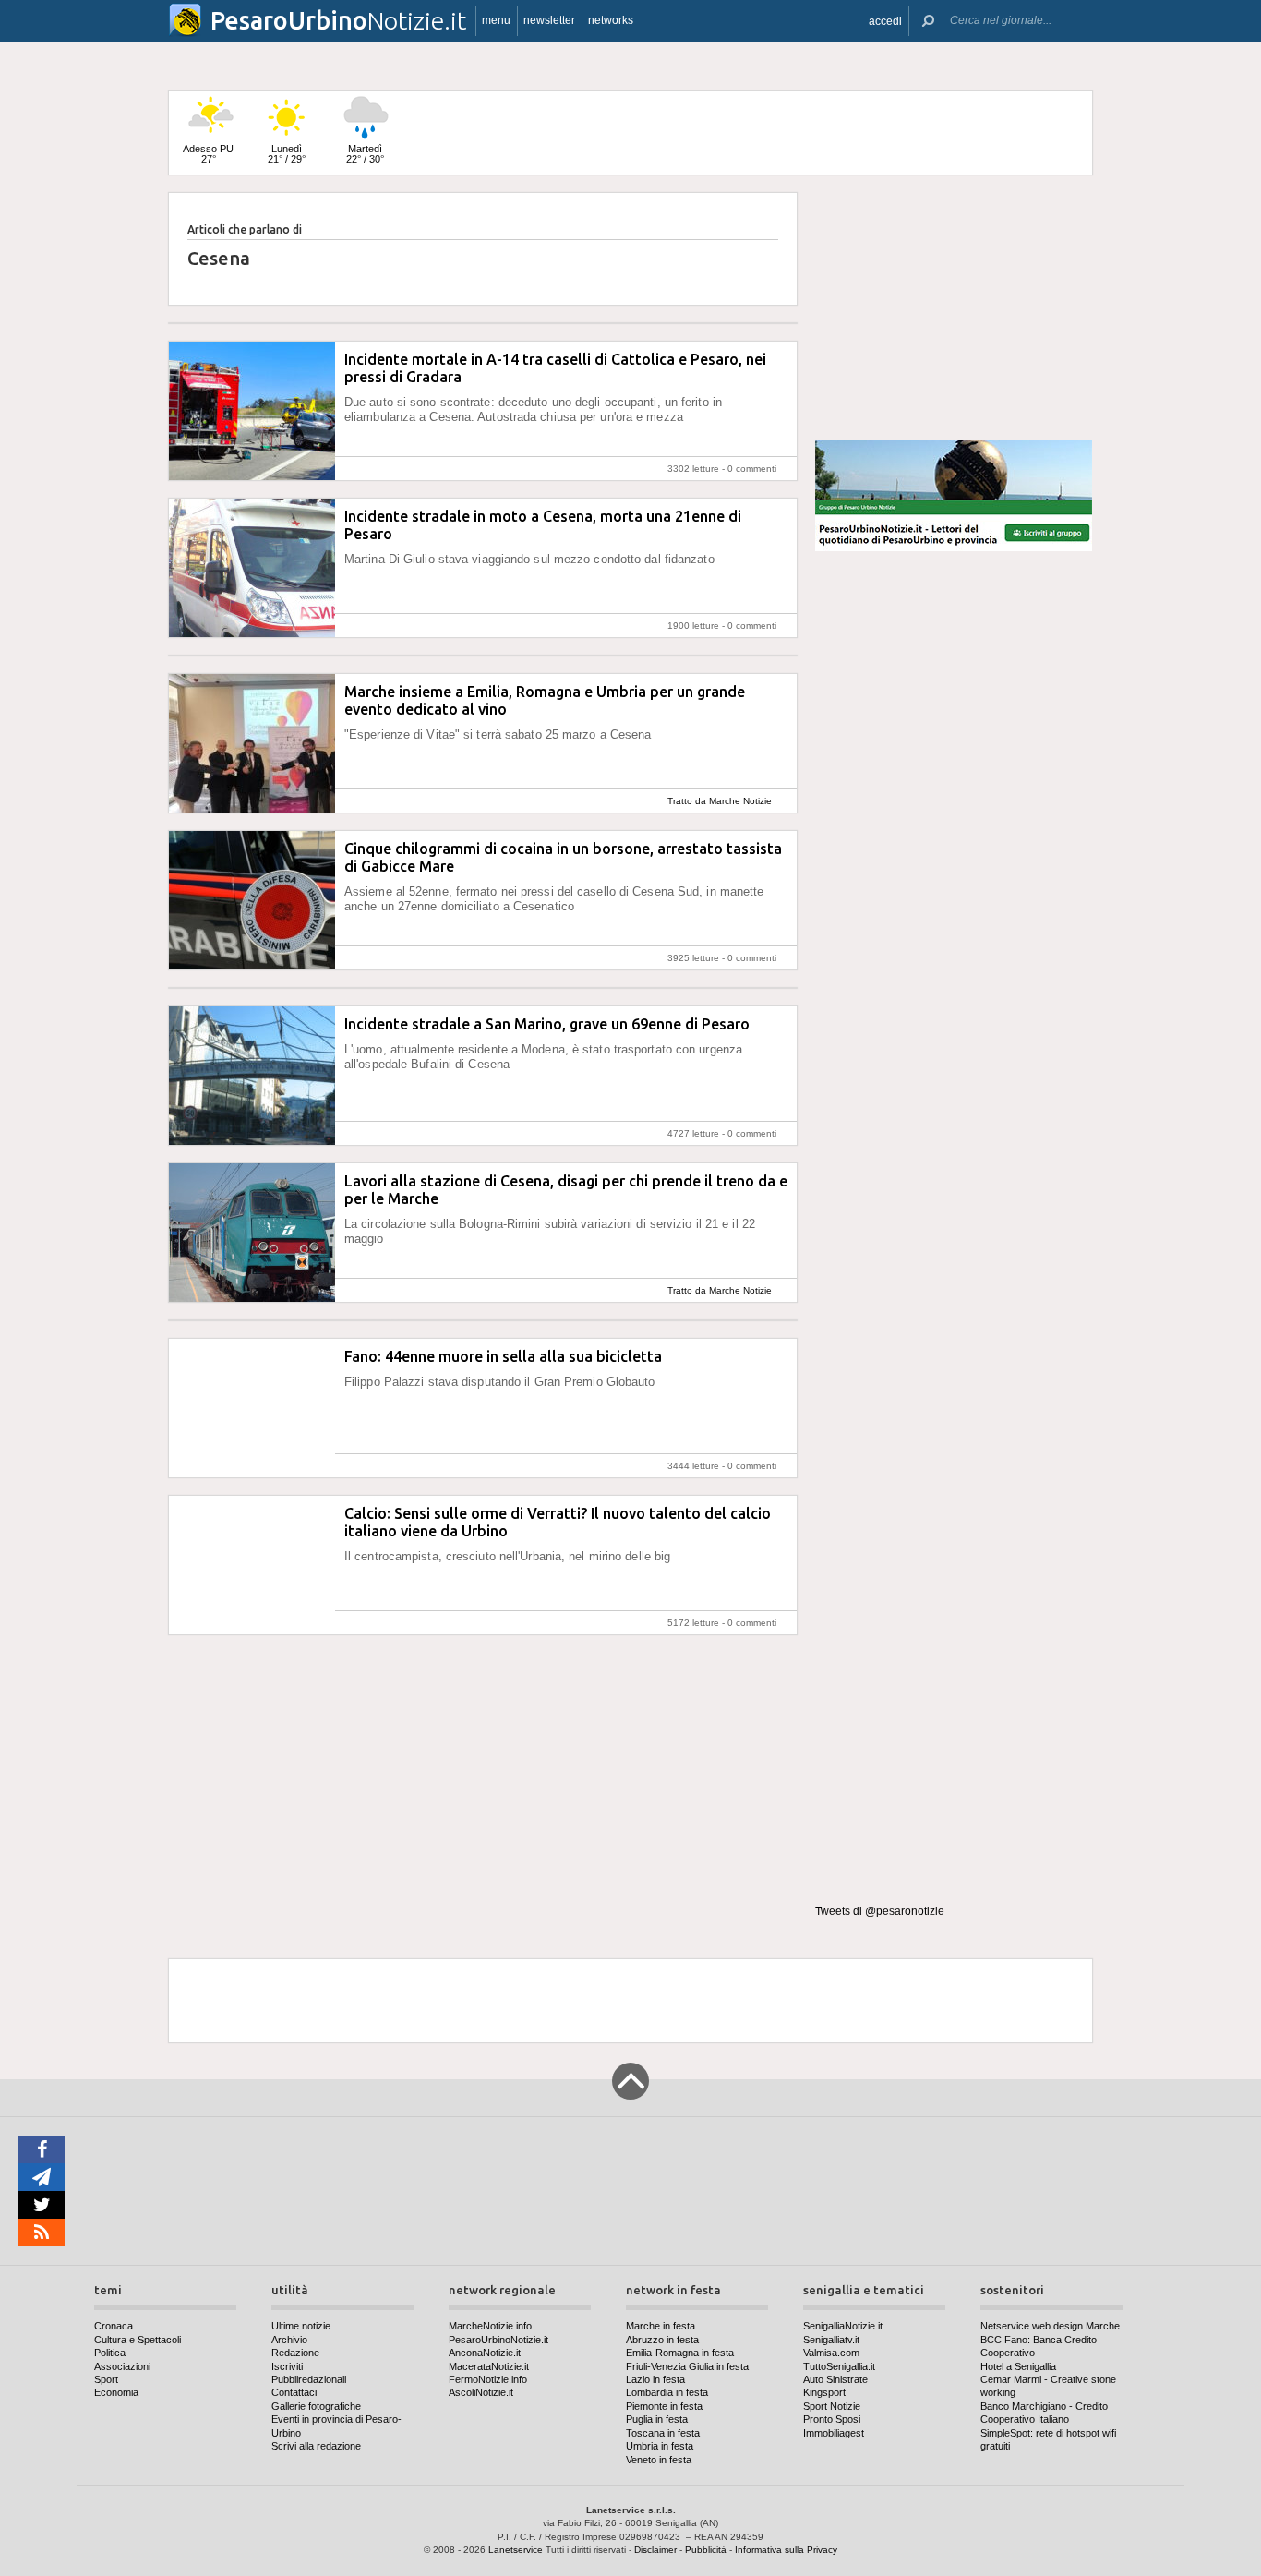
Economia (116, 2392)
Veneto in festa (659, 2460)
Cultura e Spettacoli (138, 2340)
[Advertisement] (954, 308)
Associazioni (122, 2366)
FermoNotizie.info (488, 2379)
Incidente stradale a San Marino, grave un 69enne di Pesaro (547, 1024)
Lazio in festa (655, 2379)
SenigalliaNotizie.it (843, 2326)
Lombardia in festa (667, 2392)
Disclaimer (655, 2550)
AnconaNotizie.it (485, 2353)
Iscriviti (287, 2366)
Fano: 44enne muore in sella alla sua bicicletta (503, 1356)
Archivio (289, 2340)
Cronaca (114, 2326)
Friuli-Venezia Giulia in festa (687, 2366)
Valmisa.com (831, 2353)
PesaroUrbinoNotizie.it (498, 2340)
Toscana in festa (663, 2433)
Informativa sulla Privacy (786, 2550)
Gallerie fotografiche (316, 2406)
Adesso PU (208, 154)
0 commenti (752, 469)
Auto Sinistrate (835, 2379)
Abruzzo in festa (662, 2340)
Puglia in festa (657, 2419)
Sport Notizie (832, 2406)
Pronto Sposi (832, 2419)
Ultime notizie (301, 2326)
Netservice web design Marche (1050, 2326)
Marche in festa (661, 2326)
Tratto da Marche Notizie (720, 801)
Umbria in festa (660, 2446)
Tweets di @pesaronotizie (880, 1911)
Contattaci (294, 2392)
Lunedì (287, 154)
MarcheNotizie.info (490, 2326)
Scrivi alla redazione (316, 2446)
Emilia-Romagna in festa (680, 2353)
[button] (885, 21)
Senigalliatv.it (831, 2340)
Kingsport (824, 2392)
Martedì (365, 154)
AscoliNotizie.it (481, 2392)
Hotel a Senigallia (1018, 2366)
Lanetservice (516, 2550)
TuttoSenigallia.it (839, 2366)
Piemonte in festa (664, 2406)
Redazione (295, 2353)
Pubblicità (706, 2550)
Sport (106, 2379)
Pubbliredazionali (309, 2379)
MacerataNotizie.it (489, 2366)
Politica (110, 2353)
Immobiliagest (834, 2433)
